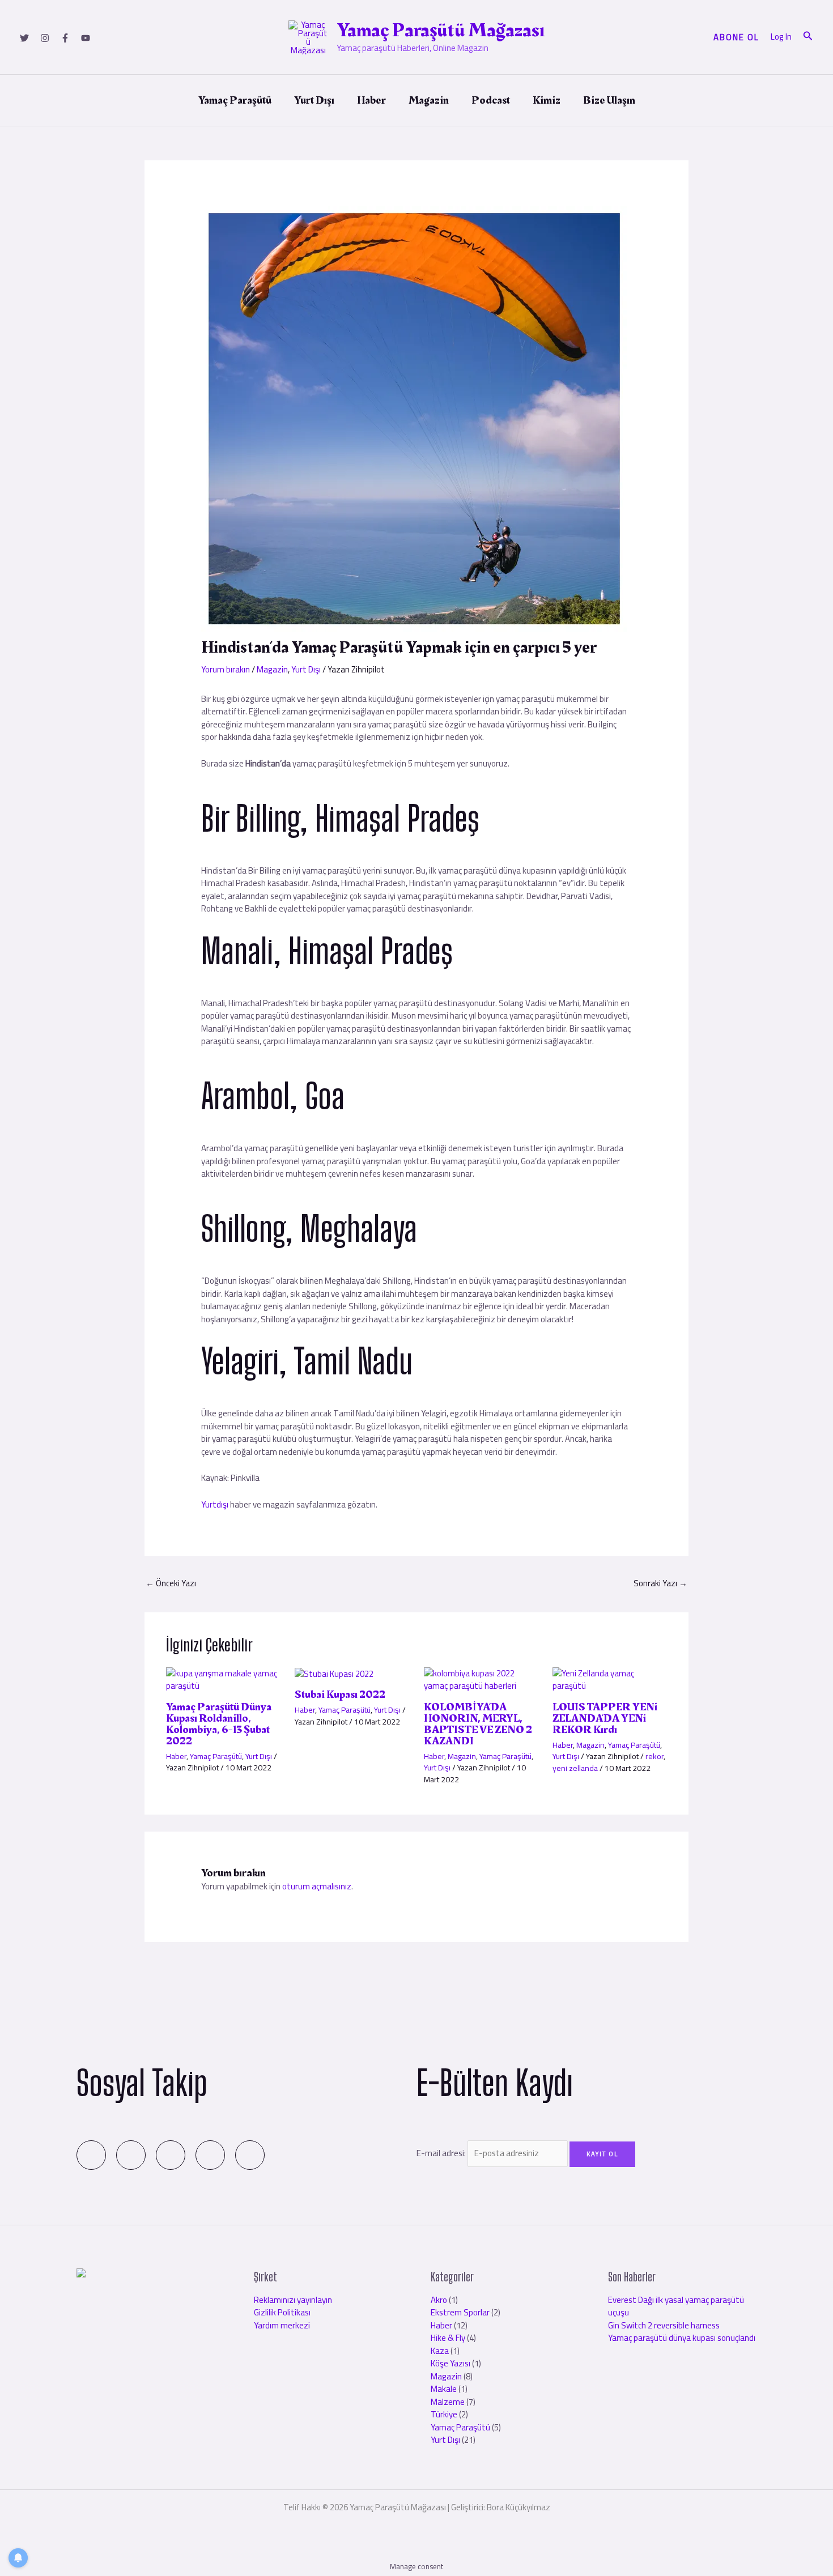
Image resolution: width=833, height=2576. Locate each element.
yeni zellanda (575, 1768)
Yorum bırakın (226, 669)
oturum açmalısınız (317, 1886)
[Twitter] (24, 38)
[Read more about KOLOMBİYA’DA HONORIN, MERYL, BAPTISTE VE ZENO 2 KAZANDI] (481, 1679)
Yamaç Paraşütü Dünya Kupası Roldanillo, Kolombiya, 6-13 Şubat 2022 (219, 1724)
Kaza (440, 2351)
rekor (654, 1756)
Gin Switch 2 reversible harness (664, 2325)
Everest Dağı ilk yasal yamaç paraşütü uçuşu (676, 2306)
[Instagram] (45, 38)
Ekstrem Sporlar (460, 2312)
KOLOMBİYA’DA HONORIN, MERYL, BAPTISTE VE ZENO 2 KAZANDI (478, 1724)
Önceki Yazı (171, 1583)
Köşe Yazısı (450, 2363)
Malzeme (448, 2402)
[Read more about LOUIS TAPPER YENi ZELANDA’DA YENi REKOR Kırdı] (610, 1679)
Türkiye (444, 2414)
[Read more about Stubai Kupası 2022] (334, 1673)
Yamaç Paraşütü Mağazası (441, 30)
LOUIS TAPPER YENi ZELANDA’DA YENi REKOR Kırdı (605, 1718)
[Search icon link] (808, 37)
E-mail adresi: (442, 2153)
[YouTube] (86, 38)
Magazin (272, 669)
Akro (439, 2300)
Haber (176, 1756)
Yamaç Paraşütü (216, 1756)
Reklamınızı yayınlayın (293, 2300)
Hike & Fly (448, 2338)
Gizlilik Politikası (282, 2312)
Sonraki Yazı (660, 1583)
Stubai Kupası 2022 (340, 1694)
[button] (736, 37)
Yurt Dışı (306, 669)
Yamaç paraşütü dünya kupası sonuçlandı (682, 2338)
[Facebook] (65, 38)
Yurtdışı (216, 1504)
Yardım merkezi (282, 2325)
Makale (444, 2389)
